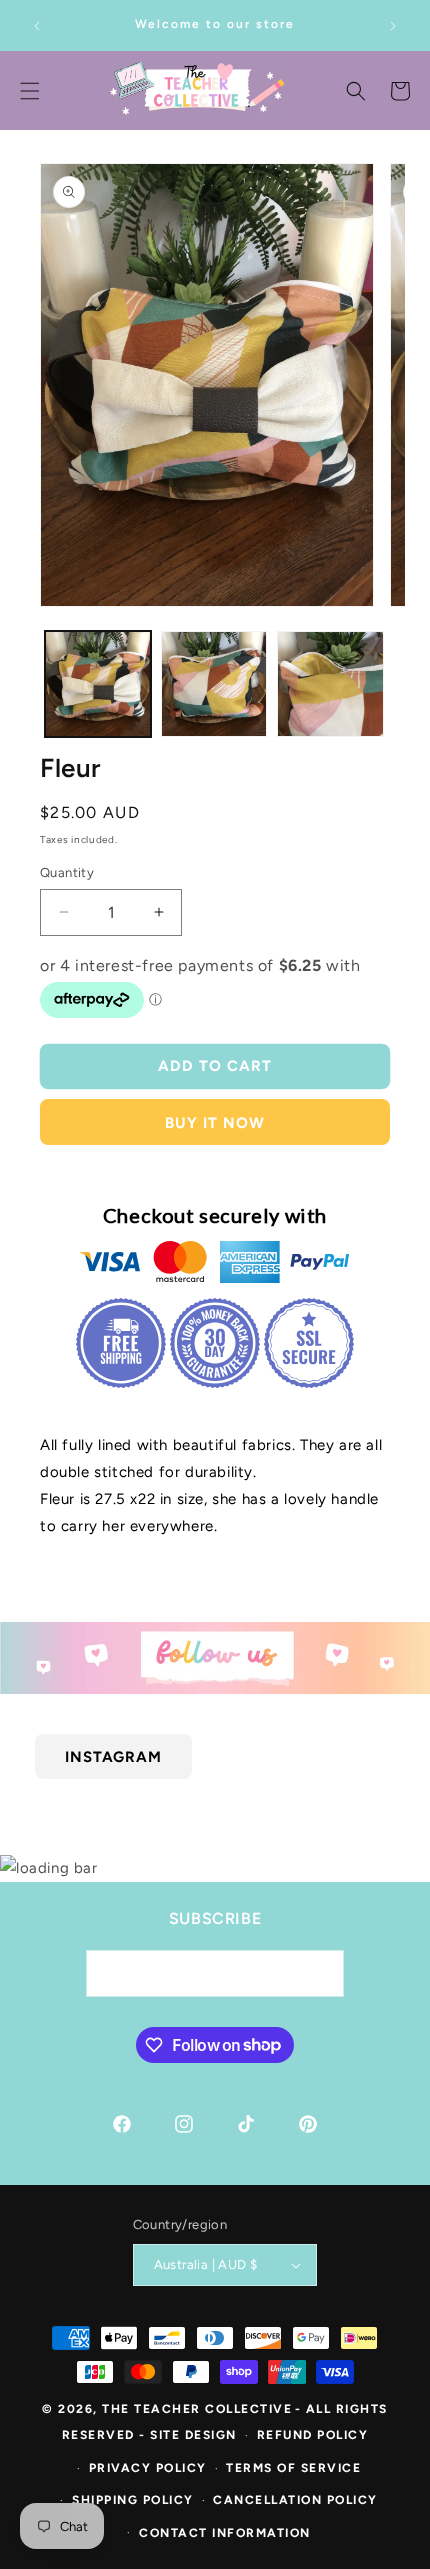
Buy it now (215, 1123)
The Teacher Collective (197, 2409)
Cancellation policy (295, 2500)
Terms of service (293, 2468)
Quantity (67, 872)
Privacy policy (148, 2468)
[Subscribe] (321, 1973)
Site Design (193, 2435)
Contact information (225, 2533)
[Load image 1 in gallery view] (98, 684)
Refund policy (313, 2435)
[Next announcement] (393, 26)
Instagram (113, 1756)
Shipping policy (133, 2500)
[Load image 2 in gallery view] (214, 684)
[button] (356, 91)
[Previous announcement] (37, 26)
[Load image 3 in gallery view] (330, 684)
